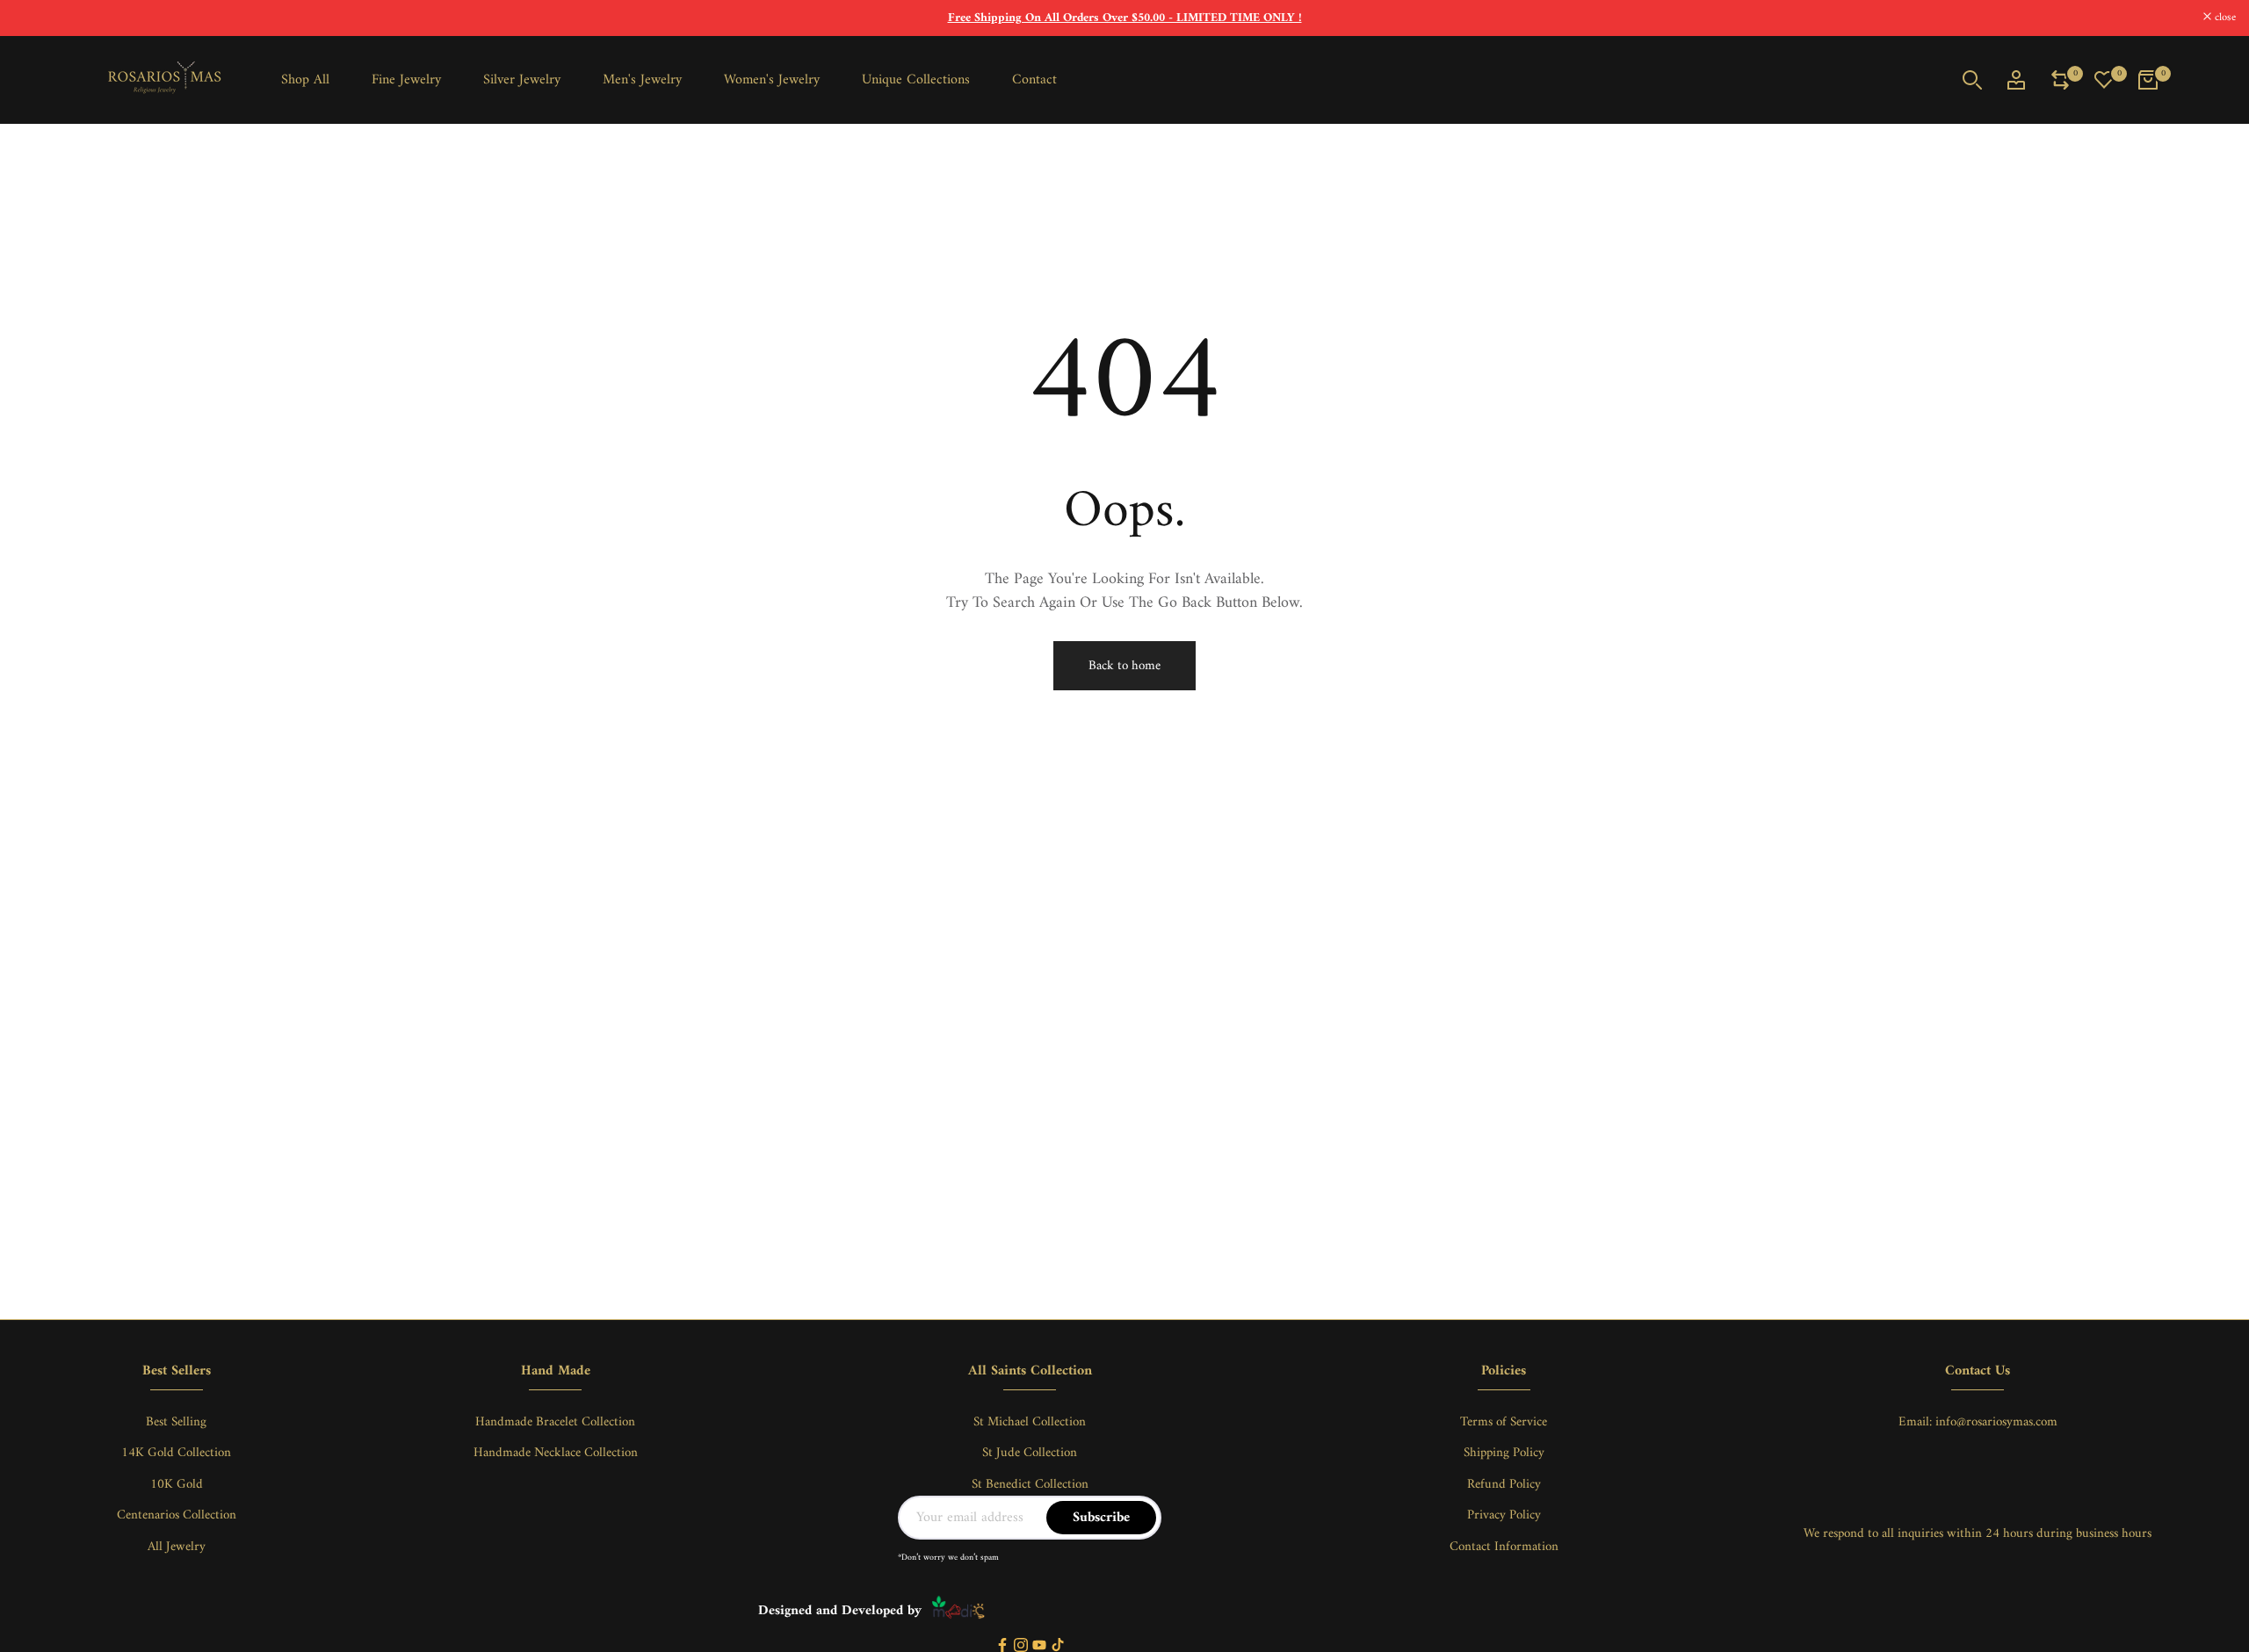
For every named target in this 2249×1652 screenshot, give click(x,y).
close (33, 18)
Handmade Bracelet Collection (555, 1422)
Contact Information (1504, 1547)
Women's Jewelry (772, 80)
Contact (1034, 80)
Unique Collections (916, 80)
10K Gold (177, 1485)
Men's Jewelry (642, 80)
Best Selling (176, 1422)
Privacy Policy (1504, 1515)
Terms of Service (1504, 1422)
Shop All (305, 80)
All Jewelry (177, 1547)
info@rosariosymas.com (1996, 1422)
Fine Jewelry (406, 80)
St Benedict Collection (1030, 1485)
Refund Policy (1504, 1485)
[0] (2060, 80)
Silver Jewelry (522, 80)
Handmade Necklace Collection (556, 1453)
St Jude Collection (1030, 1453)
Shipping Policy (1504, 1453)
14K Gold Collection (176, 1453)
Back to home (1124, 666)
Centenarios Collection (177, 1515)
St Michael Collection (1030, 1422)
